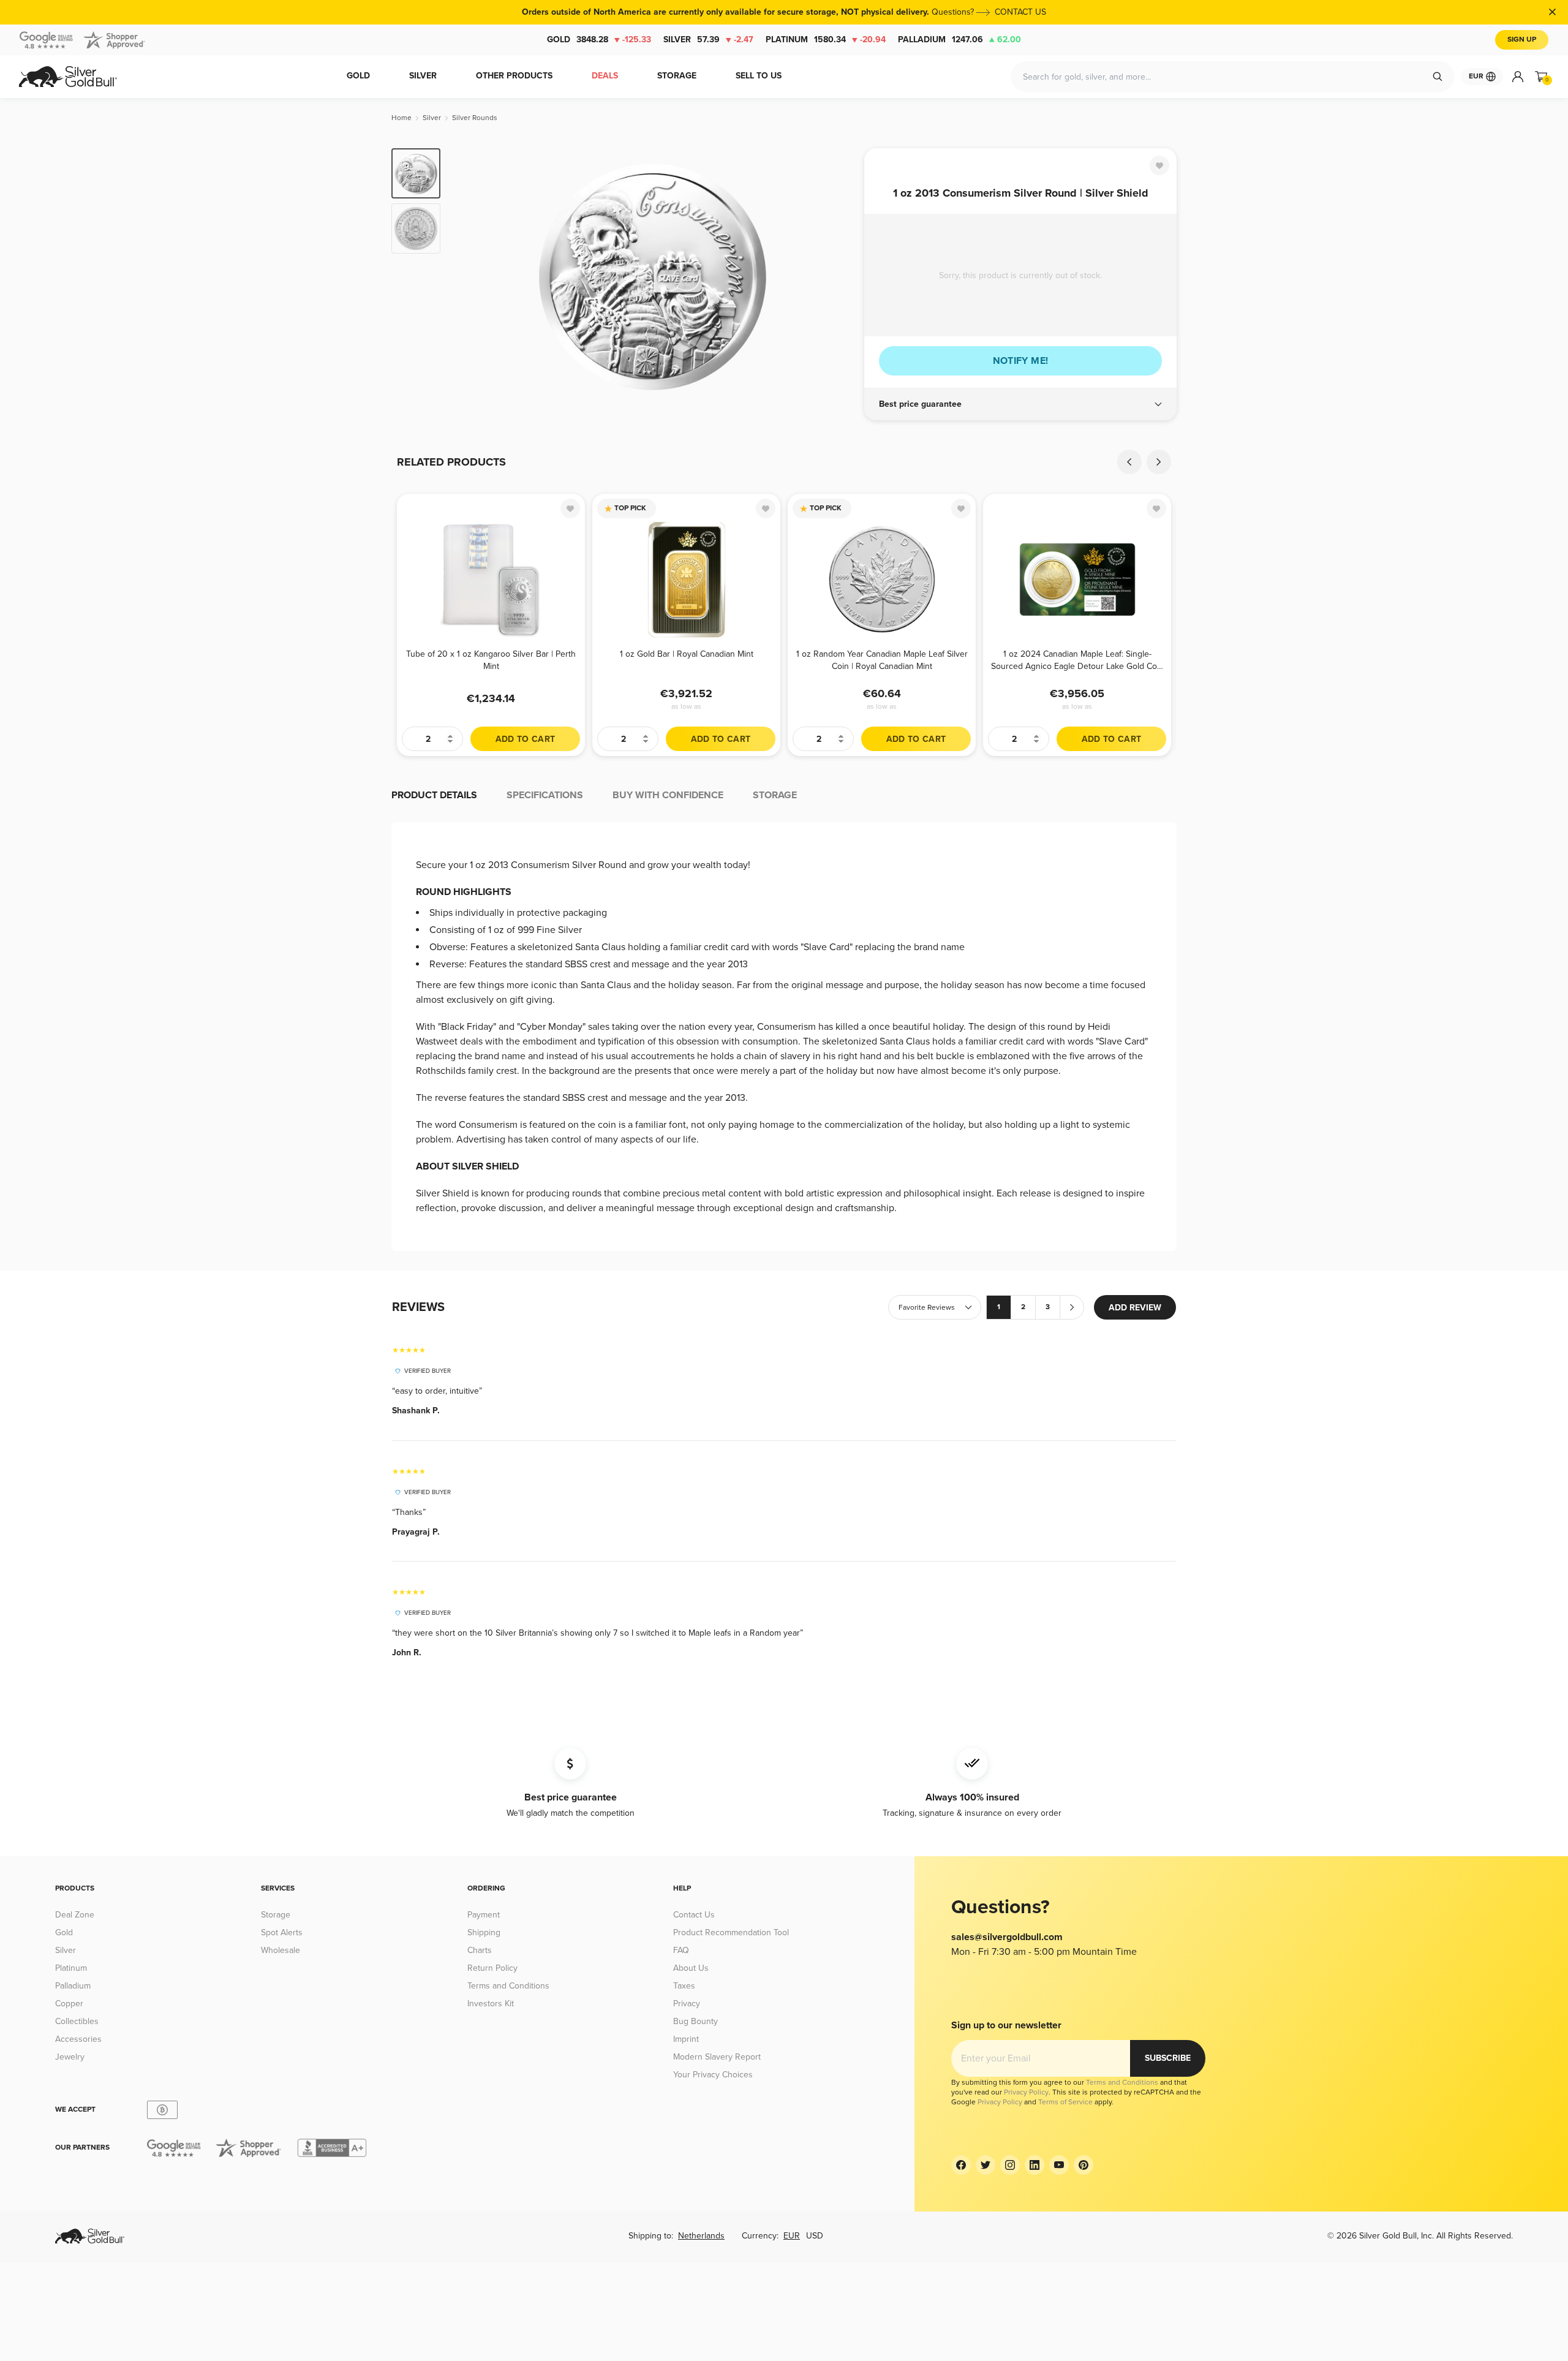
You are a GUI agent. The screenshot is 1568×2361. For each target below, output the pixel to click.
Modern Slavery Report (717, 2057)
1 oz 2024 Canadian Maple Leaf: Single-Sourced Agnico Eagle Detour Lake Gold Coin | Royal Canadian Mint (1077, 660)
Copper (69, 2004)
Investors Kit (491, 2004)
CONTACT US (1020, 12)
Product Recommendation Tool (731, 1932)
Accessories (78, 2039)
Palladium (959, 40)
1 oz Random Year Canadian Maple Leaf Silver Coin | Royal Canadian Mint (882, 660)
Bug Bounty (695, 2021)
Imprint (686, 2039)
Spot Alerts (282, 1932)
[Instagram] (1010, 2165)
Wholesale (281, 1950)
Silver (708, 40)
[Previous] (469, 277)
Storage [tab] (775, 795)
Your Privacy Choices (713, 2075)
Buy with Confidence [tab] (668, 795)
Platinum (826, 40)
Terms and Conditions (508, 1986)
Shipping (484, 1932)
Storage (276, 1915)
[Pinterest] (1084, 2165)
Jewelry (70, 2057)
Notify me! (1021, 361)
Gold (599, 40)
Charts (480, 1950)
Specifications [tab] (545, 795)
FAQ (681, 1950)
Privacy (687, 2004)
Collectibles (77, 2021)
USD (815, 2236)
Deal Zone (75, 1915)
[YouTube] (1059, 2165)
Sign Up (1522, 40)
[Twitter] (986, 2165)
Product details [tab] (434, 795)
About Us (691, 1968)
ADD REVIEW (1135, 1308)
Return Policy (492, 1968)
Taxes (684, 1986)
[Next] (836, 277)
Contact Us (694, 1915)
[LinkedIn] (1035, 2165)
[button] (1020, 404)
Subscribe (1168, 2058)
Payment (484, 1915)
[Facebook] (961, 2165)
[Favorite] (1159, 165)
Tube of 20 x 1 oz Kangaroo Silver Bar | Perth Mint (491, 660)
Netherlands (701, 2236)
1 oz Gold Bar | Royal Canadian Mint (687, 654)
